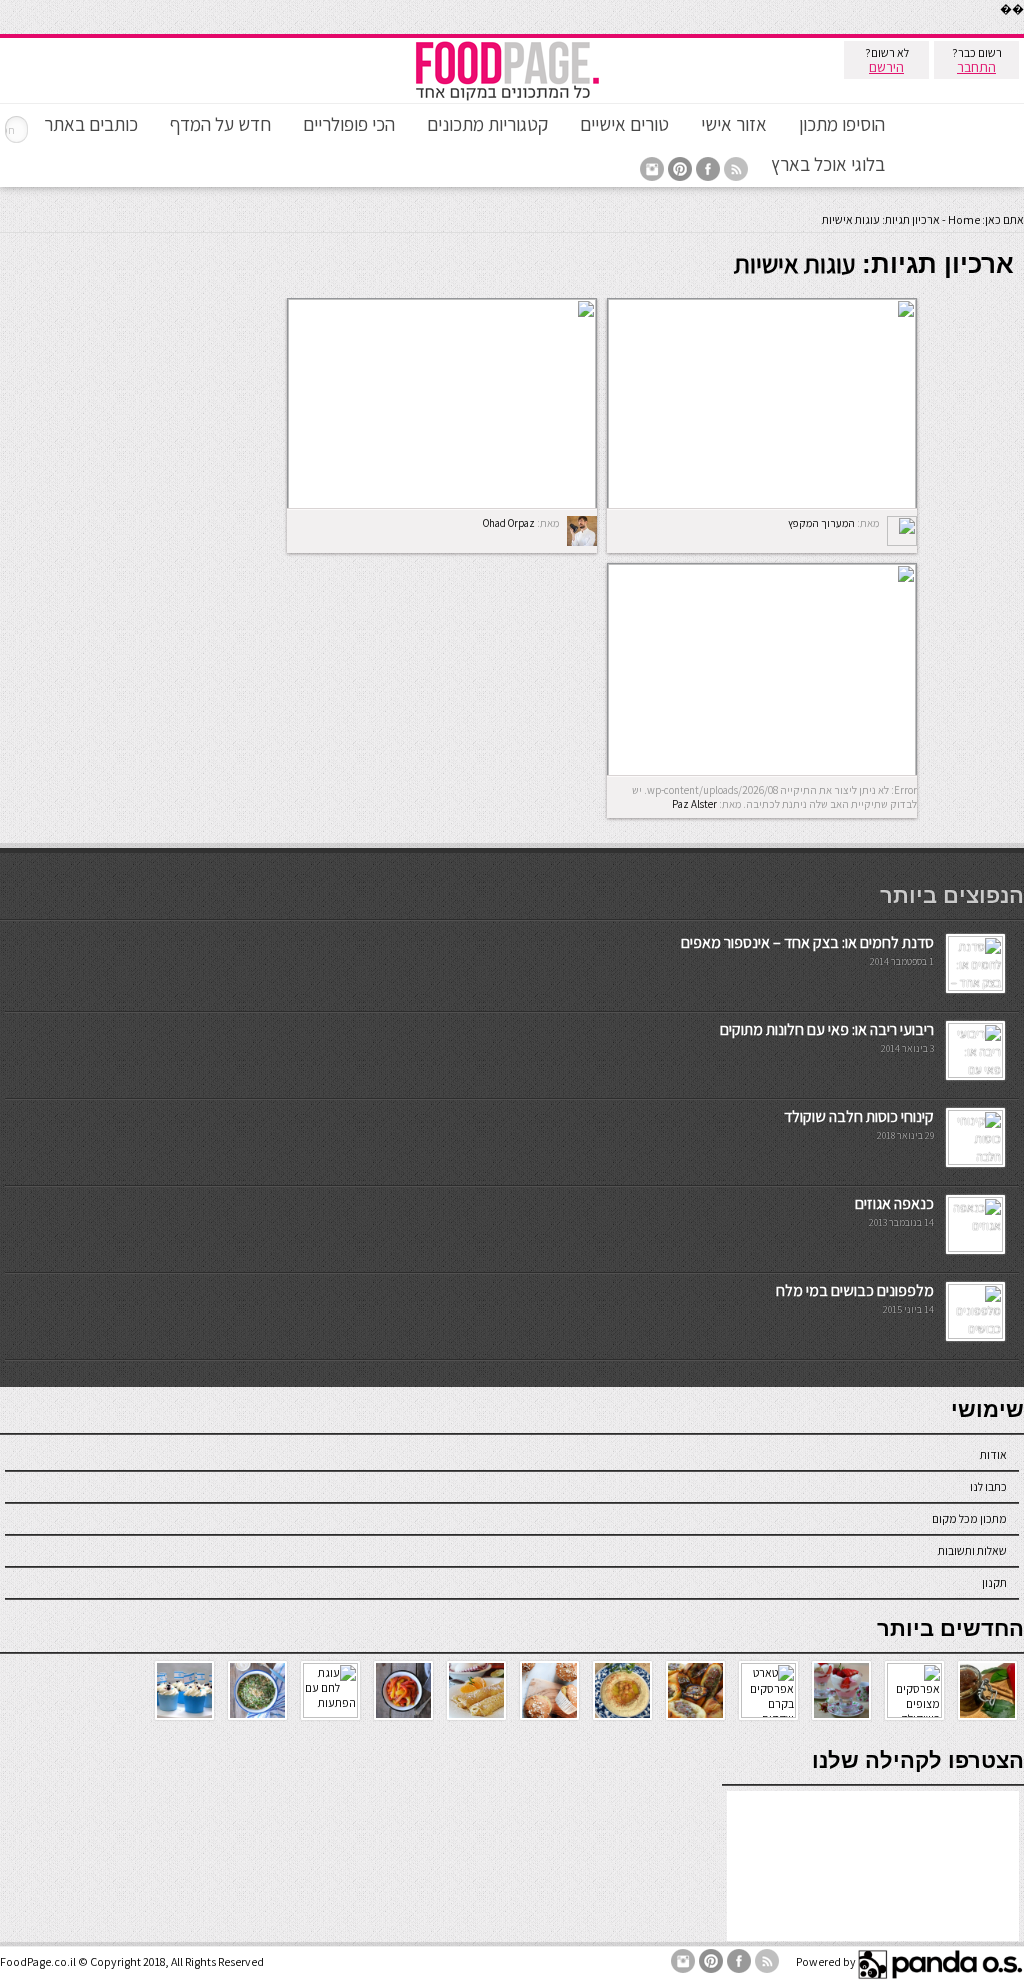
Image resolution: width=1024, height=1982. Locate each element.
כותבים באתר (91, 124)
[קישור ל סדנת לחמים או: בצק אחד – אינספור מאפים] (975, 986)
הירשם (886, 67)
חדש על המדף (220, 124)
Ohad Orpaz (509, 523)
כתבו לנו (988, 1486)
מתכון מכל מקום (969, 1518)
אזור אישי (734, 124)
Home (964, 219)
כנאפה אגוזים (894, 1203)
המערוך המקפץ (821, 523)
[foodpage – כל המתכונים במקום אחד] (507, 98)
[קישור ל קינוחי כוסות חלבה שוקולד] (975, 1160)
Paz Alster (694, 804)
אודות (993, 1454)
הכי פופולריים (349, 124)
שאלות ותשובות (972, 1550)
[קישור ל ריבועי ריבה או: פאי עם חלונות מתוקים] (975, 1073)
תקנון (994, 1582)
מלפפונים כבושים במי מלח (855, 1290)
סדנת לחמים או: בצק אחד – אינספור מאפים (807, 942)
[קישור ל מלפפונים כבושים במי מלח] (975, 1334)
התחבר (976, 67)
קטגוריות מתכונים (487, 124)
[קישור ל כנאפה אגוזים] (975, 1247)
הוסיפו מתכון (842, 124)
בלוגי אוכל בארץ (828, 164)
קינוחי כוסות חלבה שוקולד (859, 1116)
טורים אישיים (624, 124)
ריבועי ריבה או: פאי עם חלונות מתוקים (827, 1029)
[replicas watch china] (1023, 29)
